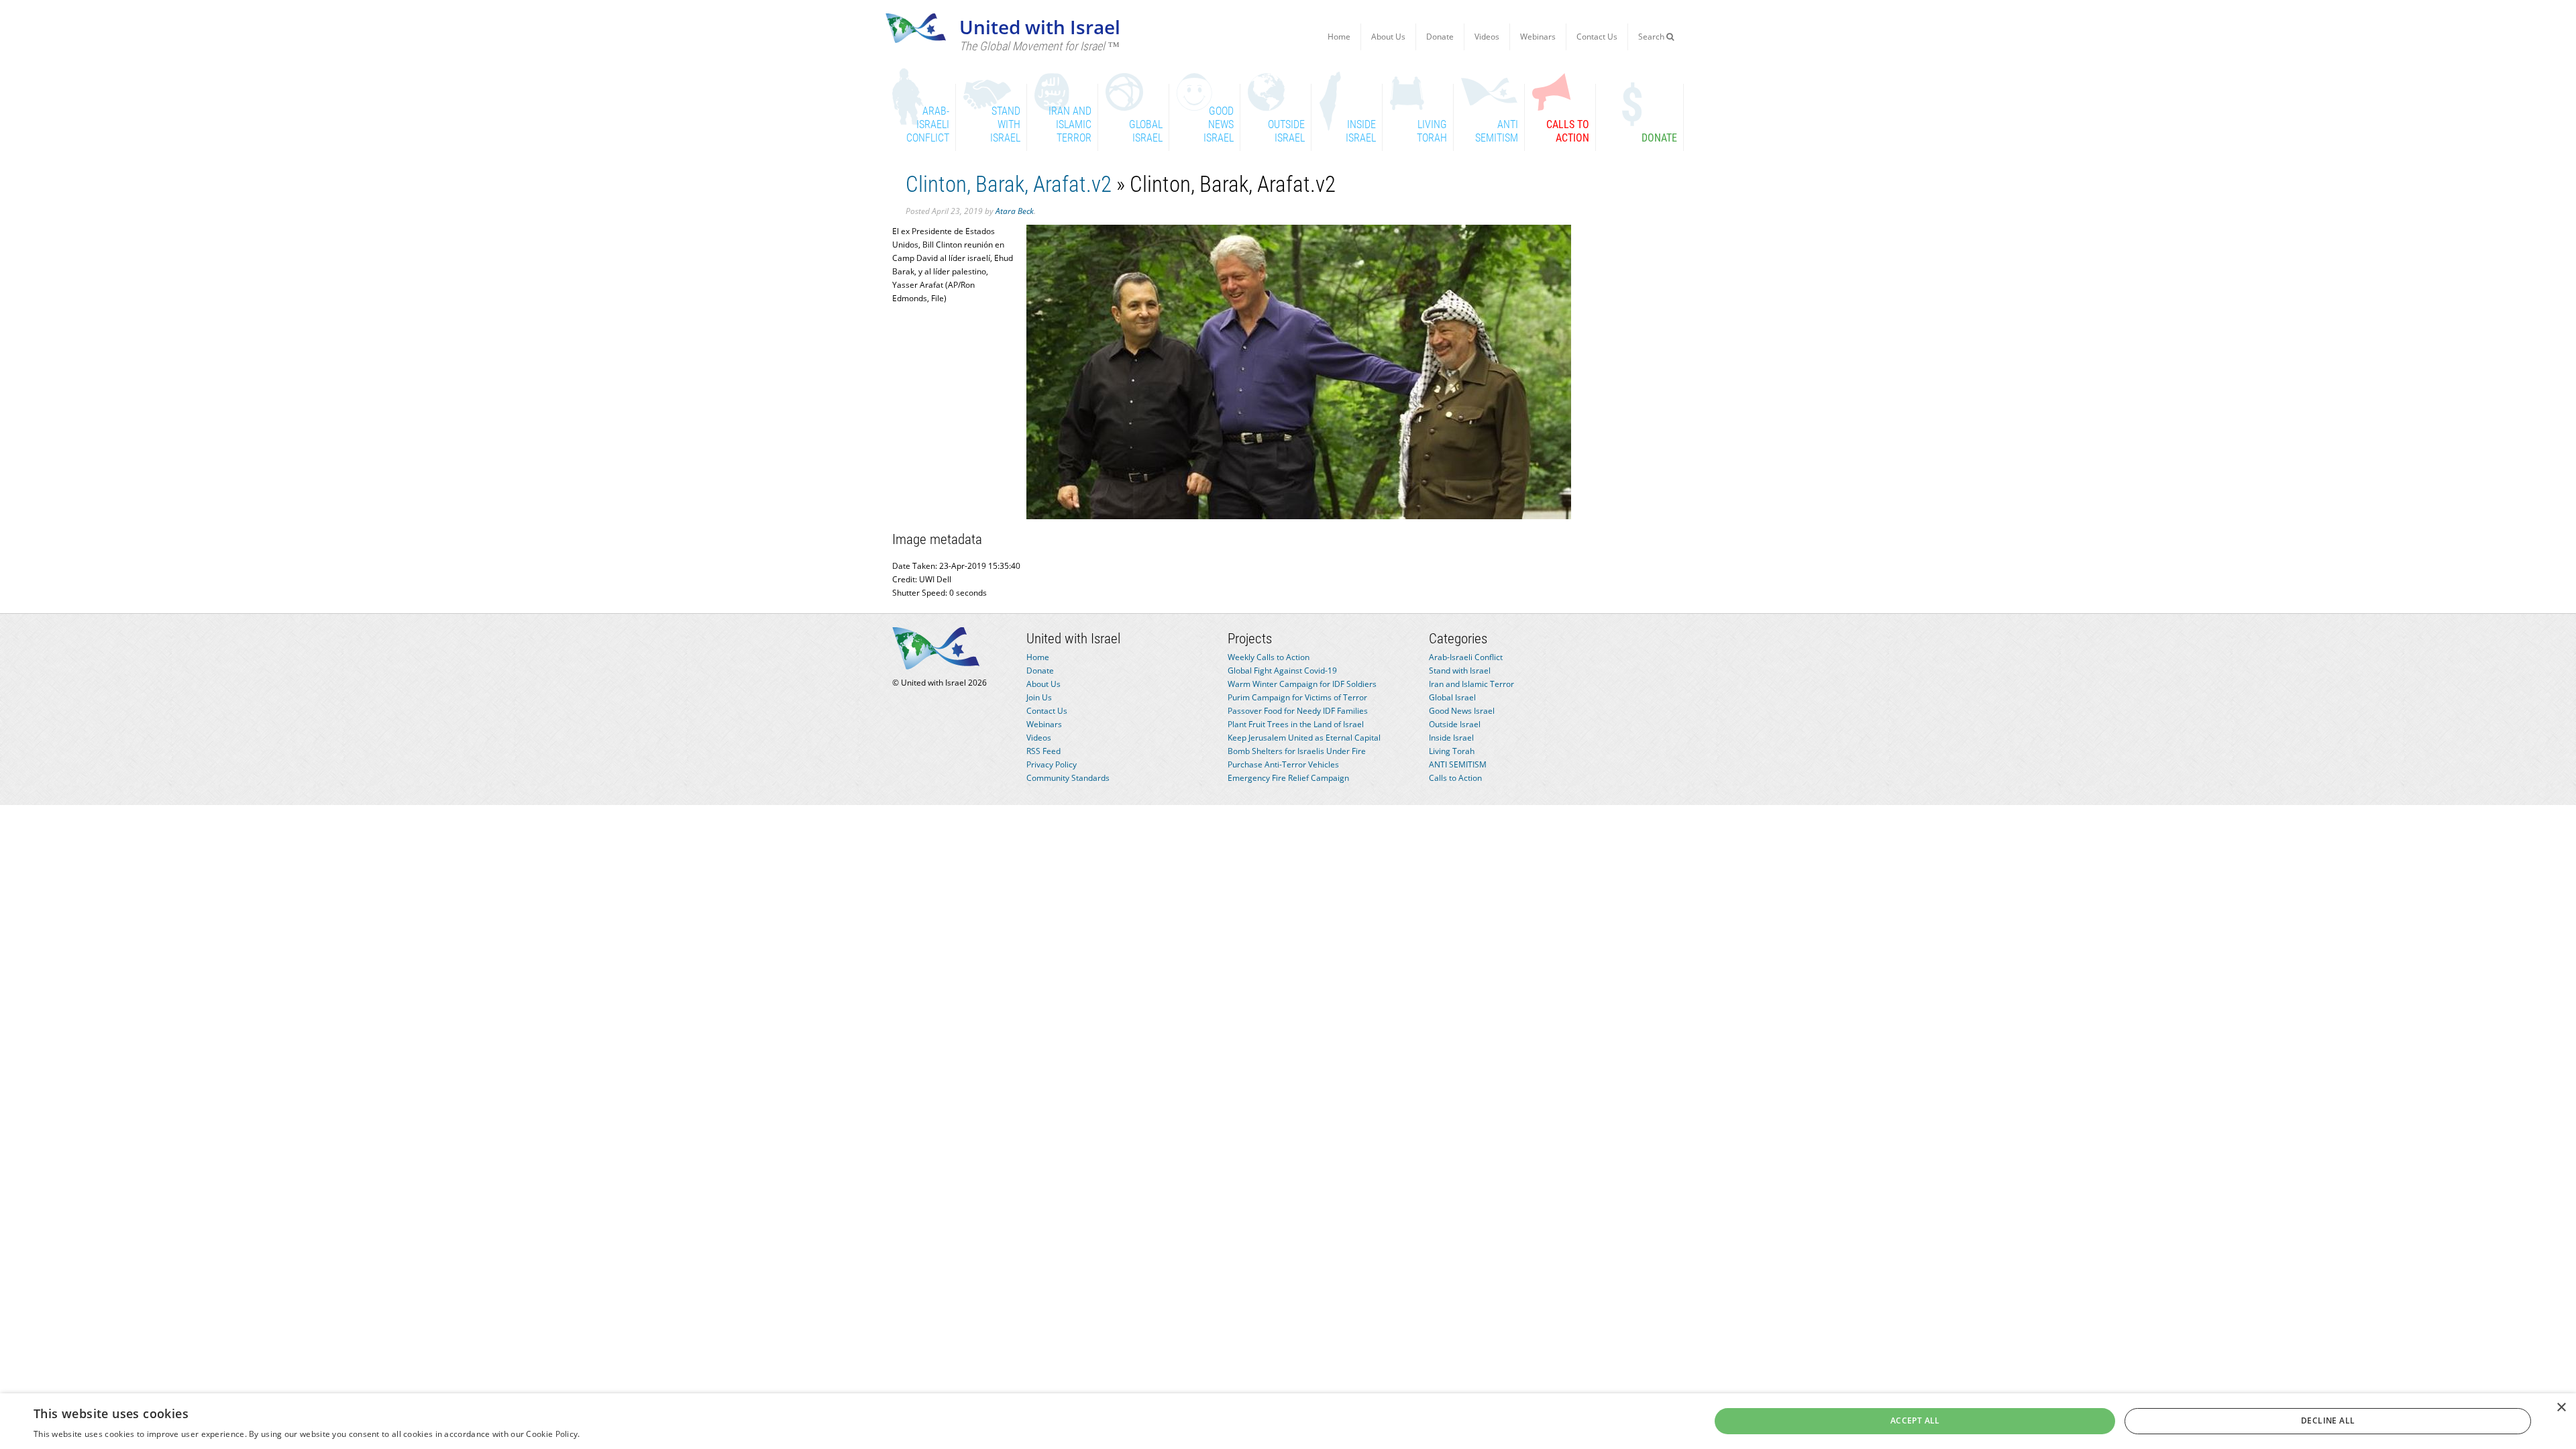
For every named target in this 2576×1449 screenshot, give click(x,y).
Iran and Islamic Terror (1471, 684)
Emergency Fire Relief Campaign (1288, 778)
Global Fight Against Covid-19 (1282, 670)
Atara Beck (1015, 211)
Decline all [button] (2328, 1420)
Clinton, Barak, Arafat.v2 (1009, 184)
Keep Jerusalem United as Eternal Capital (1304, 738)
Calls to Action (1455, 778)
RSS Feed (1043, 751)
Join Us (1039, 697)
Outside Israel (1455, 724)
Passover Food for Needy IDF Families (1298, 711)
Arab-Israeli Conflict (1466, 657)
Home (1339, 37)
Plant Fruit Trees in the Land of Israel (1296, 724)
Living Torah (1452, 751)
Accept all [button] (1915, 1420)
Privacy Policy (1052, 764)
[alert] (1288, 1421)
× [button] (2561, 1408)
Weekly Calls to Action (1269, 657)
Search (1652, 37)
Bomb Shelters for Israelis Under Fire (1297, 751)
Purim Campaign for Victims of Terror (1297, 697)
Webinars (1538, 37)
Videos (1487, 37)
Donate (1440, 37)
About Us (1388, 37)
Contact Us (1597, 37)
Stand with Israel (1460, 670)
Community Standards (1068, 778)
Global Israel (1452, 697)
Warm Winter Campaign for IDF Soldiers (1302, 684)
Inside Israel (1451, 738)
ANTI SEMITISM (1458, 764)
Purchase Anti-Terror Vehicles (1283, 764)
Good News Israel (1462, 711)
